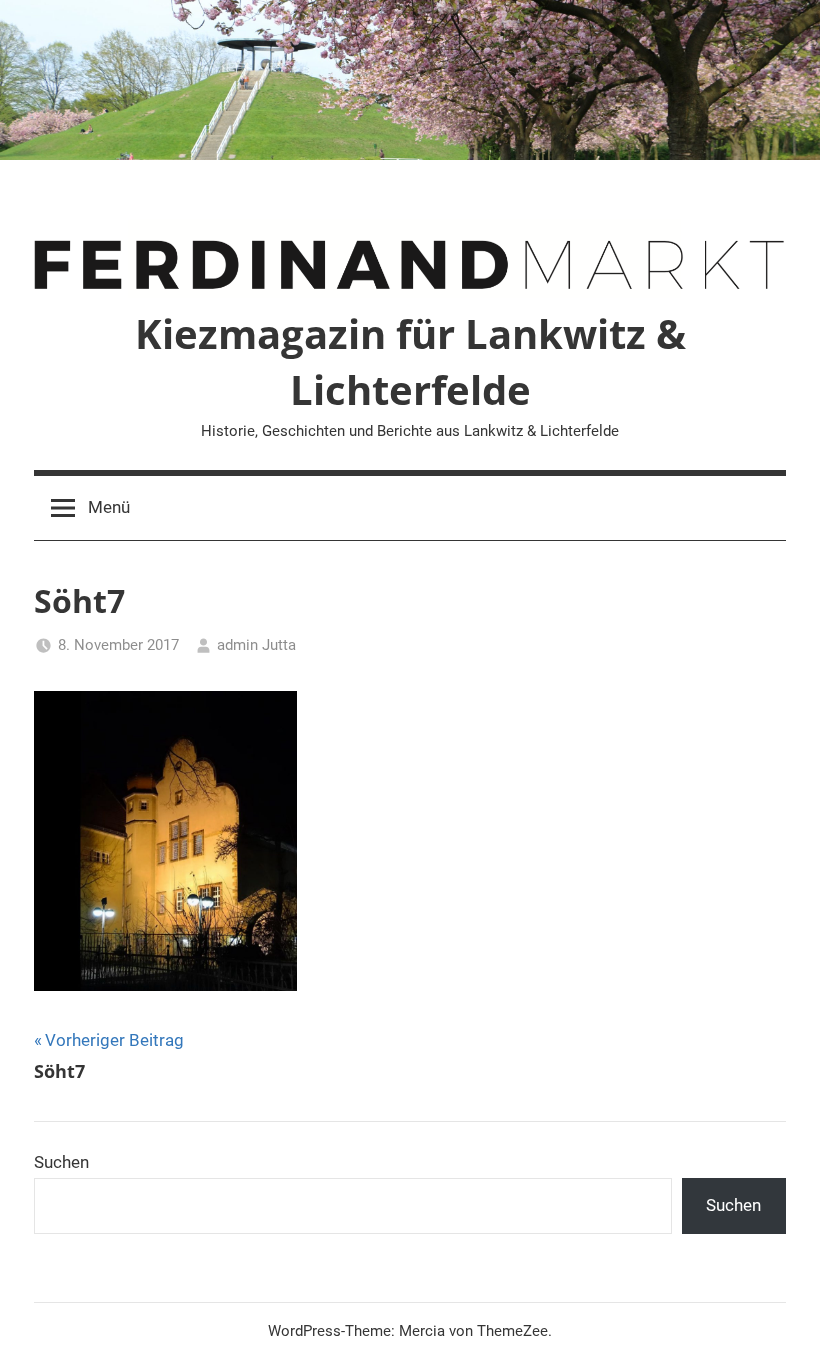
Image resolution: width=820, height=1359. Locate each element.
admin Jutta (256, 645)
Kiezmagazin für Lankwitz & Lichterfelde (410, 361)
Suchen (61, 1162)
